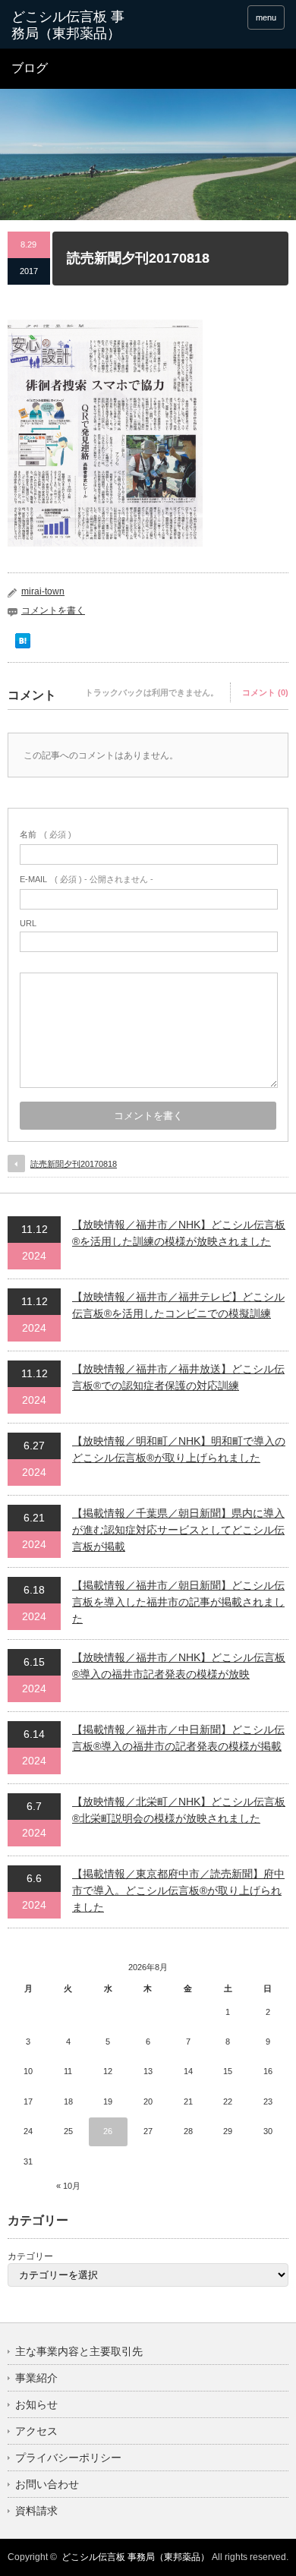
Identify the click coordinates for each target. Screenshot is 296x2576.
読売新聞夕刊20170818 (74, 1164)
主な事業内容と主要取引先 (79, 2351)
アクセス (36, 2431)
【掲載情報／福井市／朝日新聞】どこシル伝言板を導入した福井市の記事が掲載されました (178, 1602)
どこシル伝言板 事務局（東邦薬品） (135, 2557)
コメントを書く (53, 610)
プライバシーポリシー (68, 2458)
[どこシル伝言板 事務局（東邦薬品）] (71, 25)
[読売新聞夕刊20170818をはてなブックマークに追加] (23, 645)
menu (266, 17)
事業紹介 (36, 2378)
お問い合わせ (47, 2484)
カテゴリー (30, 2256)
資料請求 (36, 2511)
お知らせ (36, 2404)
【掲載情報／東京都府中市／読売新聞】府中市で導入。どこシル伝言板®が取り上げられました (178, 1891)
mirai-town (43, 591)
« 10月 (68, 2186)
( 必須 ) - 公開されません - (87, 879)
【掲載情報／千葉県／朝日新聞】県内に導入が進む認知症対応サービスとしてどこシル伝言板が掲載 (178, 1530)
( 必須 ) (46, 834)
